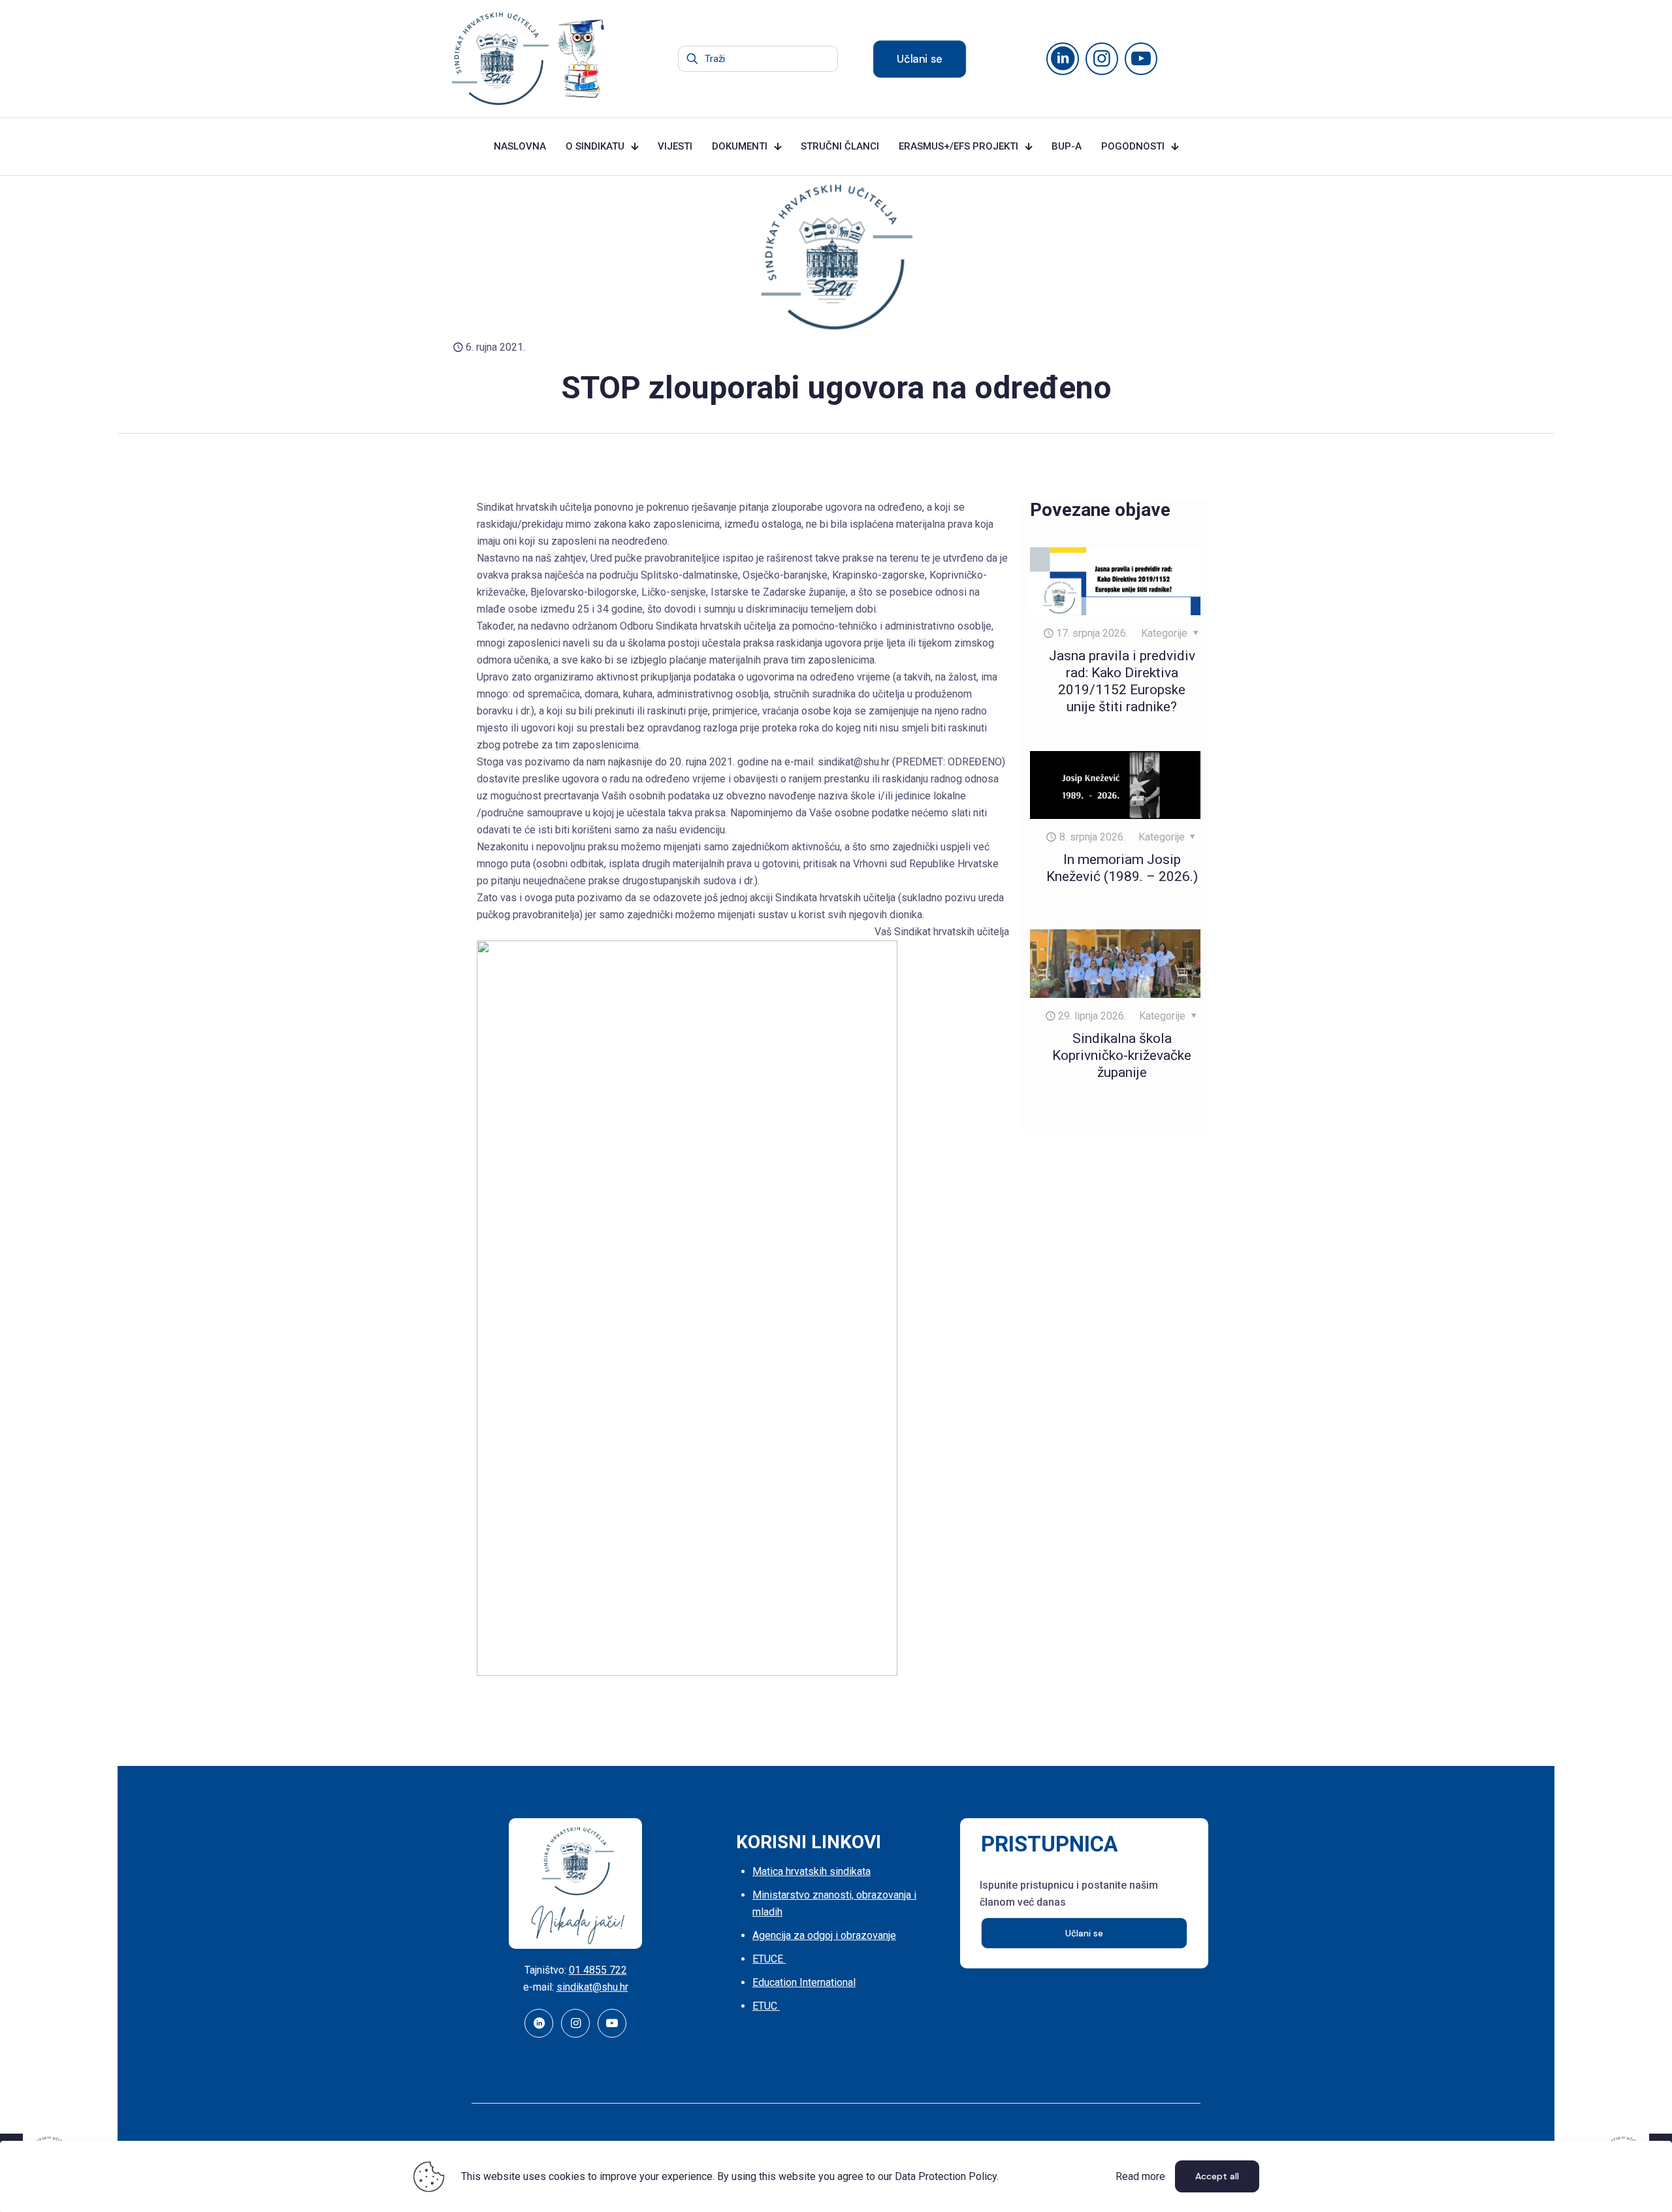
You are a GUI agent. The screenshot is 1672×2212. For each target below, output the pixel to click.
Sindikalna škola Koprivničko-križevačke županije (1122, 1055)
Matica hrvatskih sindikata (812, 1871)
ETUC (766, 2006)
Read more (1140, 2176)
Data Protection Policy (946, 2176)
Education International (804, 1982)
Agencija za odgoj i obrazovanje (824, 1935)
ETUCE (769, 1959)
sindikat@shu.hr (592, 1987)
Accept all (1217, 2176)
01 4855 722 (598, 1970)
